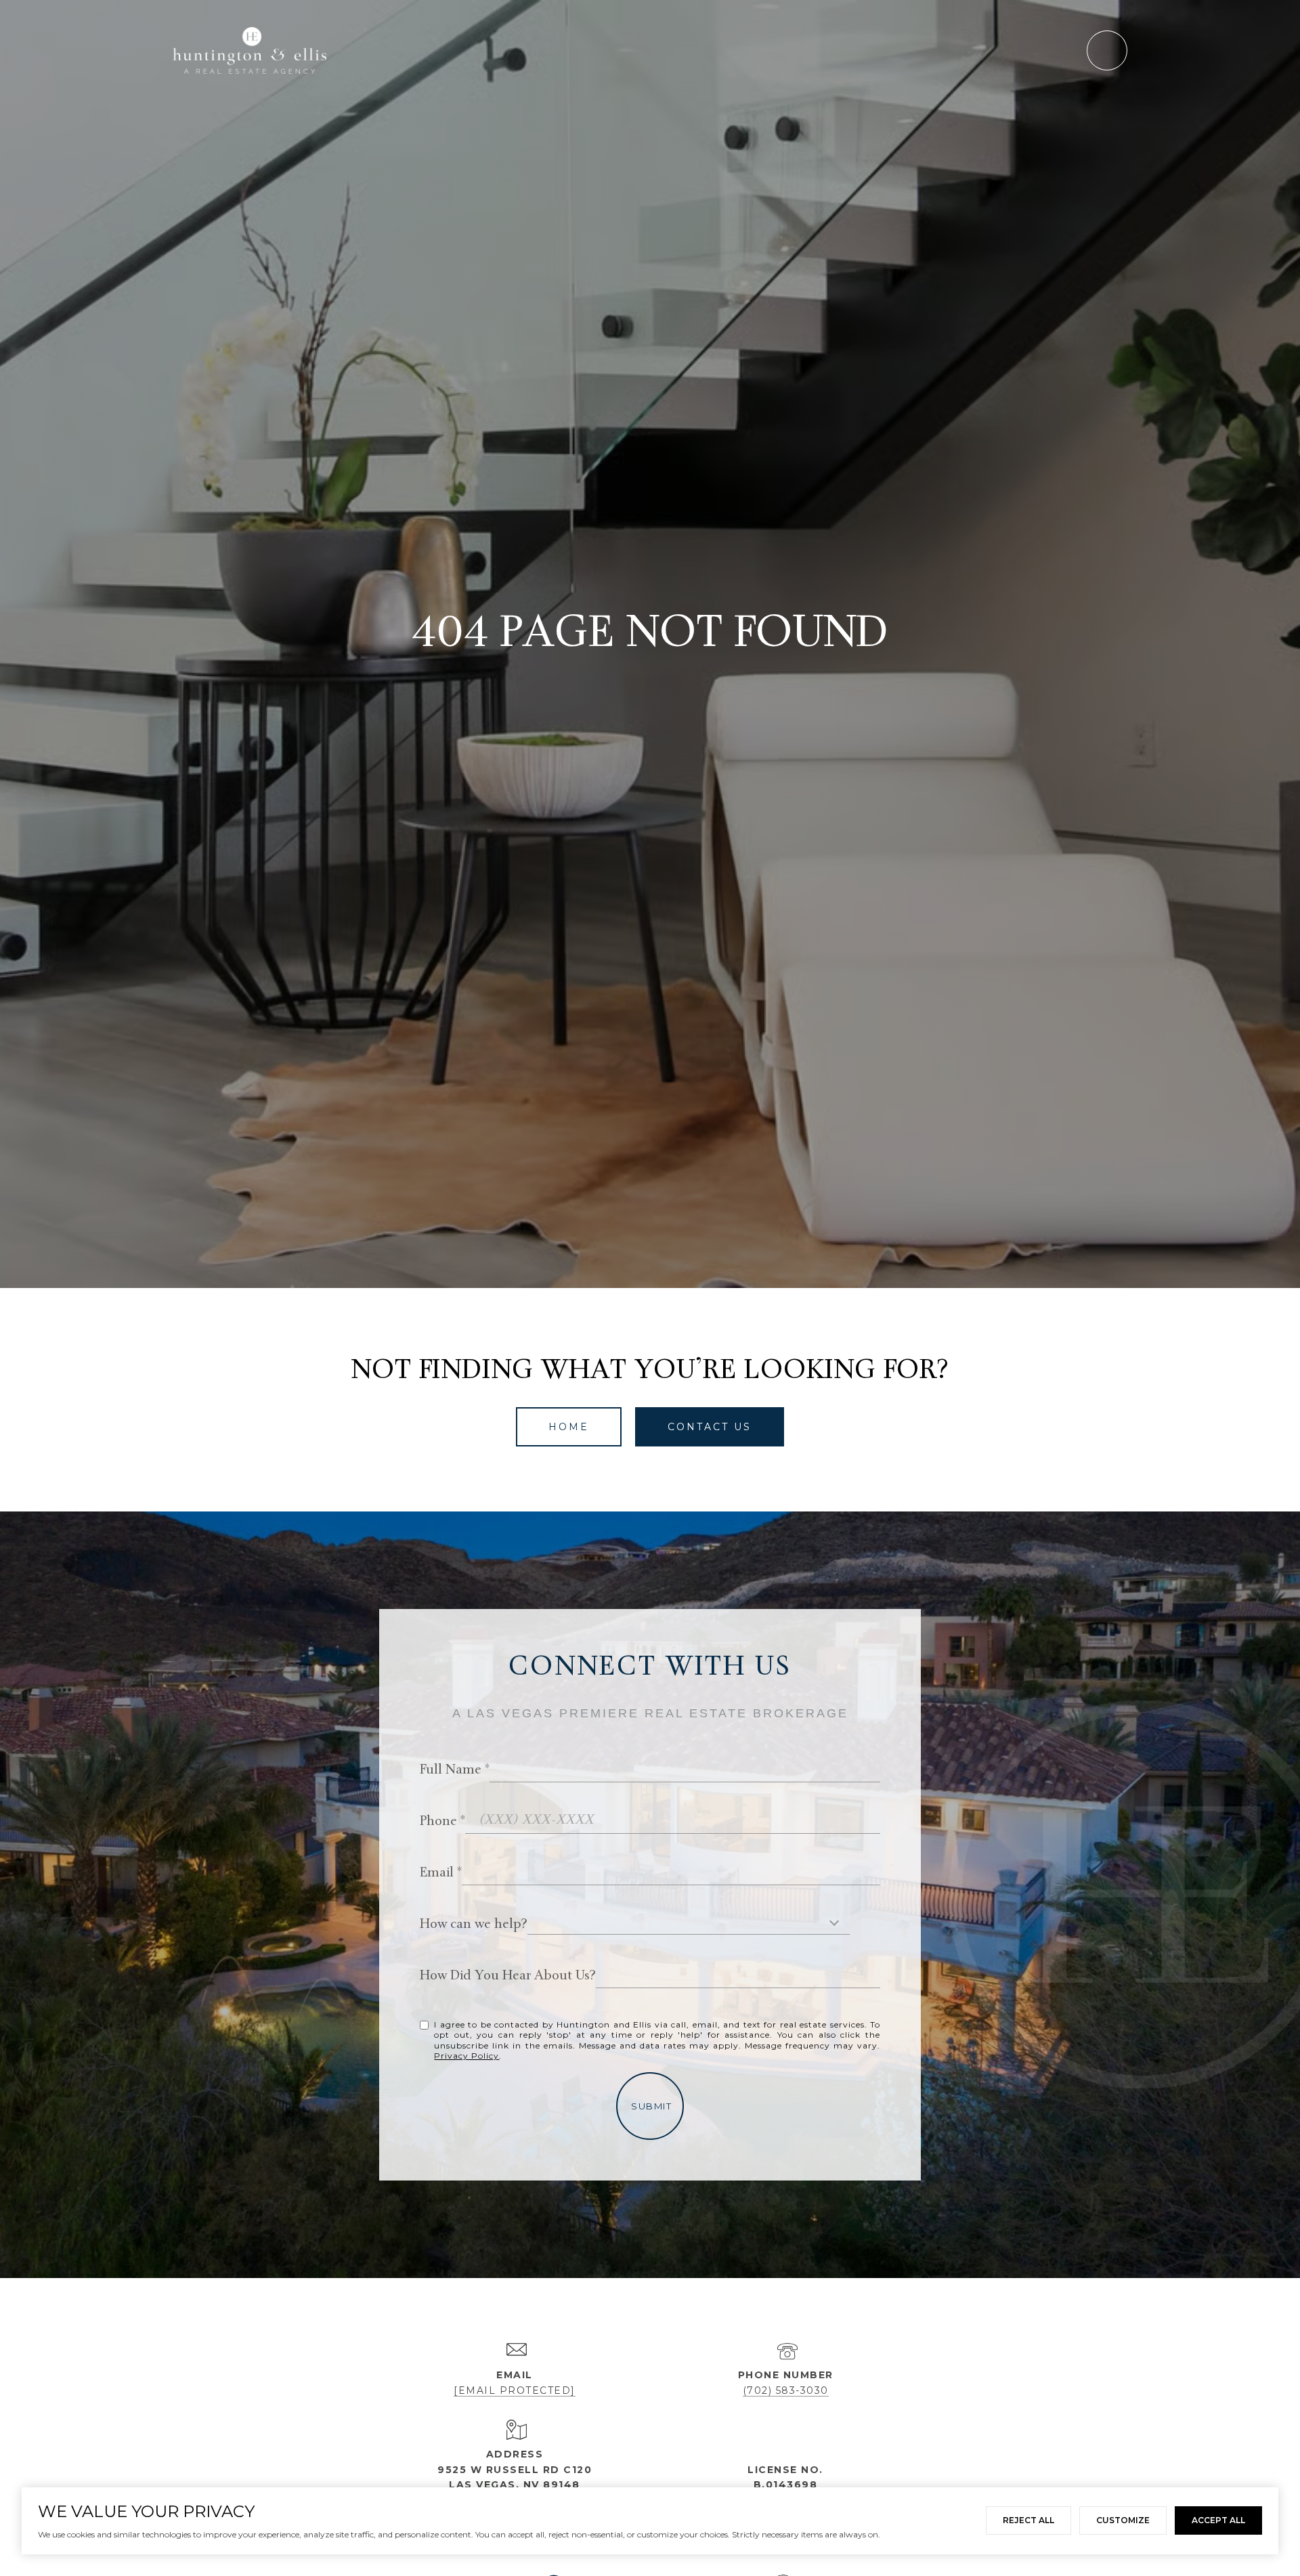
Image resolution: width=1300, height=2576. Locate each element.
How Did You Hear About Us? (508, 1976)
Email (437, 1873)
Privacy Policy (467, 2056)
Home (569, 1427)
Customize (1123, 2520)
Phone (438, 1822)
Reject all (1028, 2520)
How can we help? (474, 1925)
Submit (651, 2106)
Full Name (451, 1770)
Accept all (1218, 2520)
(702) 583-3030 (786, 2390)
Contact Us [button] (710, 1427)
